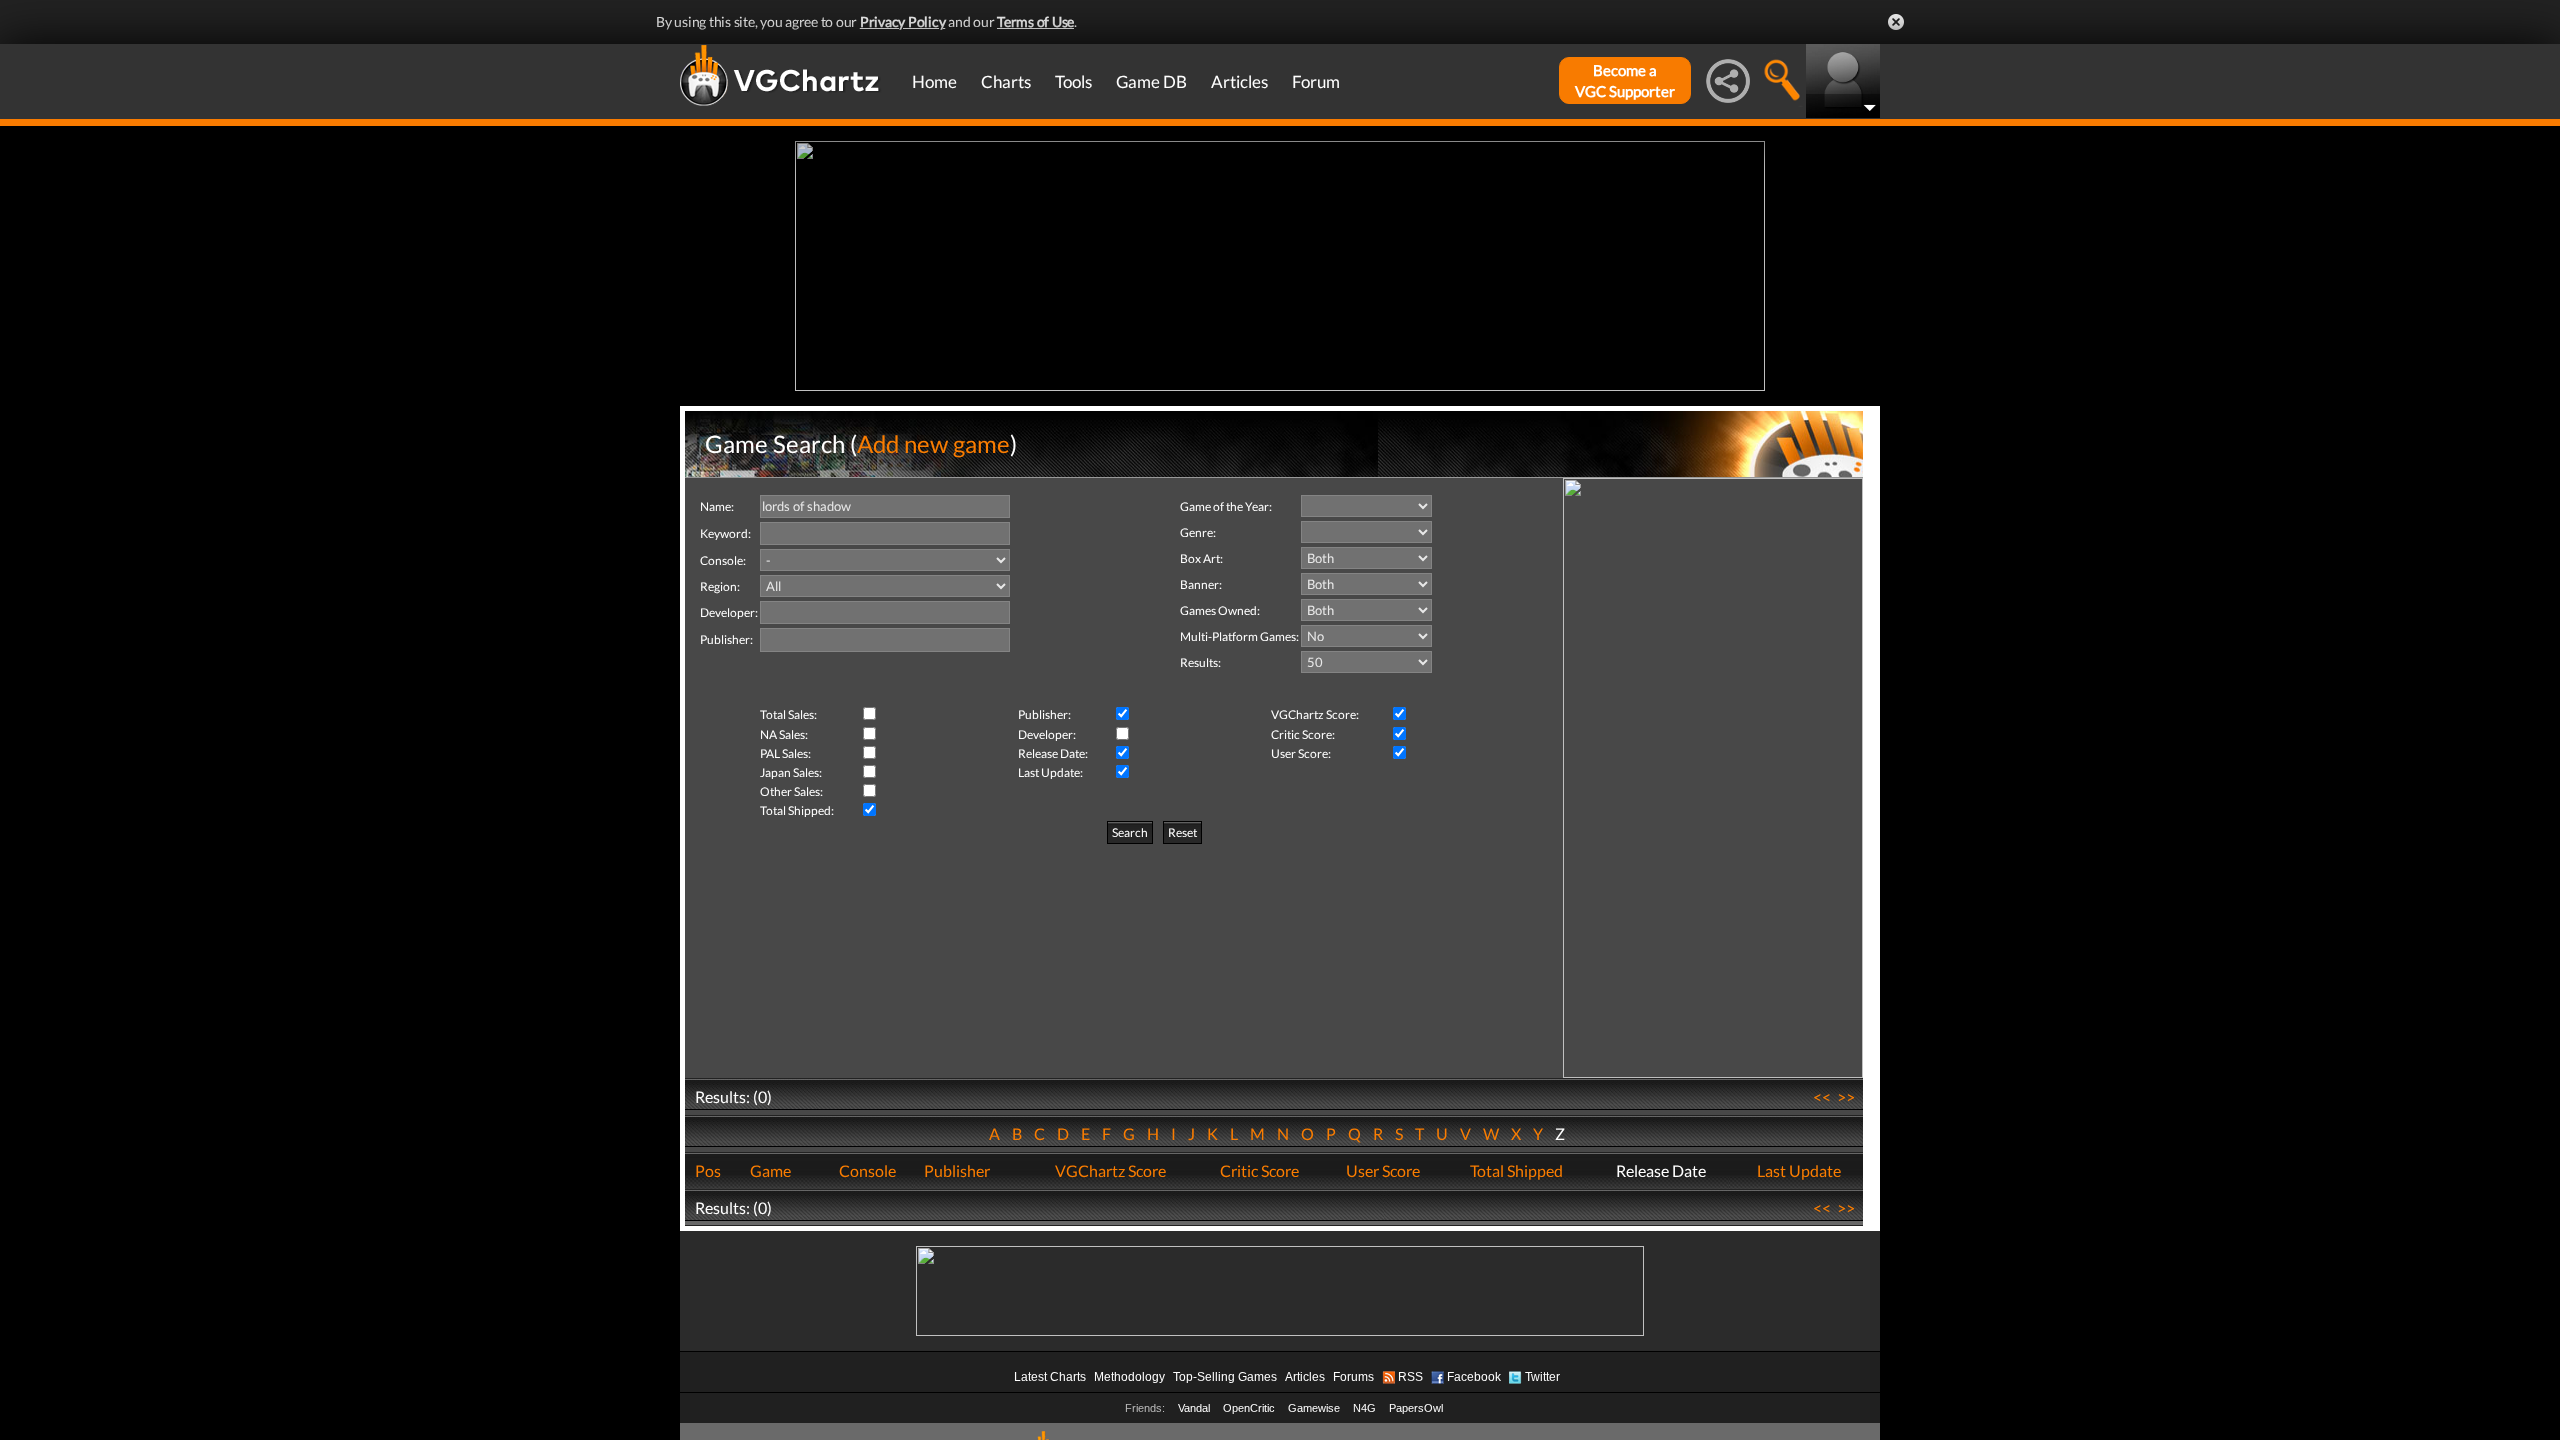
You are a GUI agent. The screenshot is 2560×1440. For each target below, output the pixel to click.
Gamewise (1314, 1408)
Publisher (957, 1170)
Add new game (933, 443)
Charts (1006, 81)
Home (934, 81)
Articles (1239, 81)
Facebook (1474, 1377)
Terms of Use (1035, 21)
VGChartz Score (1110, 1170)
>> (1846, 1096)
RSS (1410, 1377)
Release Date (1661, 1170)
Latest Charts (1050, 1377)
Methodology (1129, 1377)
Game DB (1151, 81)
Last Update (1799, 1170)
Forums (1353, 1377)
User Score (1383, 1170)
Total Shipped (1516, 1170)
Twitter (1542, 1377)
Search (1130, 832)
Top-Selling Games (1225, 1377)
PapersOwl (1416, 1408)
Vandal (1194, 1408)
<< (1822, 1096)
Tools (1073, 81)
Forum (1316, 81)
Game (770, 1170)
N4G (1364, 1408)
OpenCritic (1249, 1408)
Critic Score (1259, 1170)
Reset (1182, 832)
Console (867, 1170)
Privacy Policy (903, 21)
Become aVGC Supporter (1625, 80)
